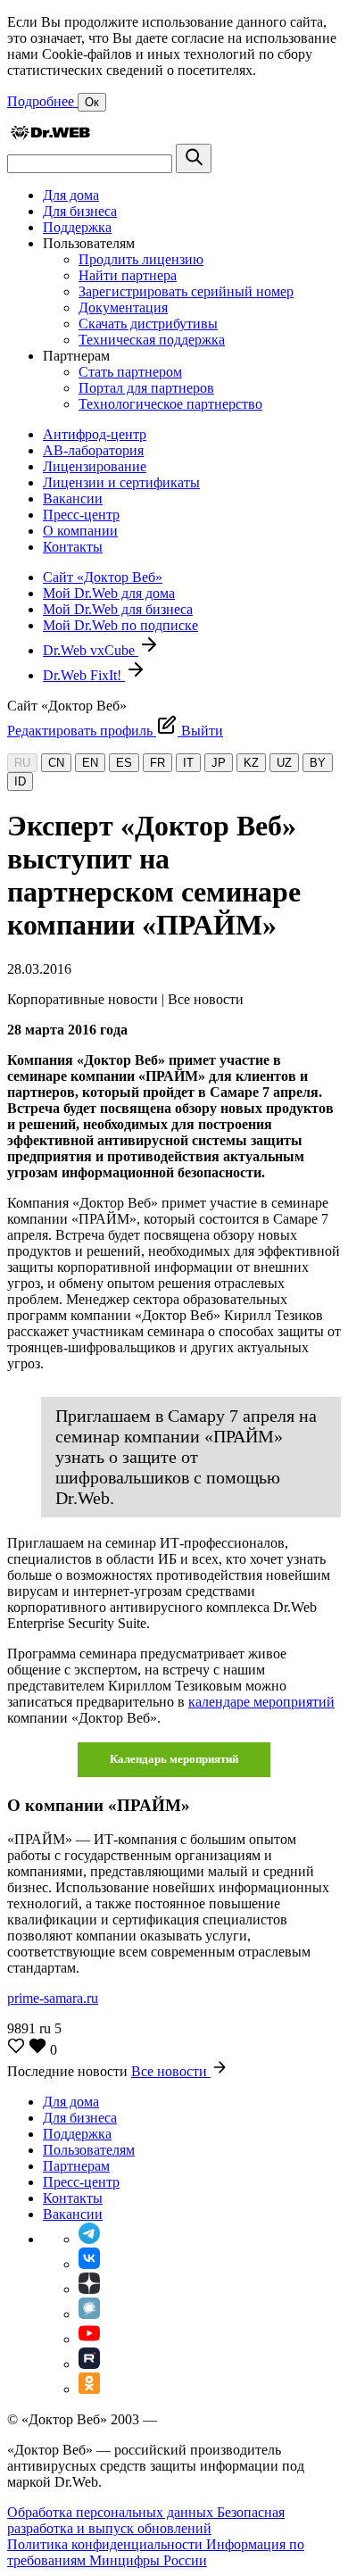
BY (318, 763)
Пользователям (89, 2150)
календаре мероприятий (261, 1702)
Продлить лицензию (141, 259)
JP (219, 763)
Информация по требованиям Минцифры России (156, 2552)
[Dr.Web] (50, 135)
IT (188, 763)
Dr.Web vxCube (91, 650)
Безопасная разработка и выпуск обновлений (146, 2520)
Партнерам (76, 2166)
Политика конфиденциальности (107, 2544)
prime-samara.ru (53, 1998)
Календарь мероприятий (174, 1759)
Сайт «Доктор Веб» (103, 577)
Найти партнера (128, 275)
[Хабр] (89, 2314)
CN (56, 763)
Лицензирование (95, 466)
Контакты (73, 547)
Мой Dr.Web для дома (109, 593)
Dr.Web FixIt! (84, 675)
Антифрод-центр (95, 434)
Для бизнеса (80, 211)
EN (90, 763)
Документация (123, 307)
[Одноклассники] (89, 2389)
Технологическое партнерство (170, 404)
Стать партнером (130, 372)
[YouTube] (89, 2339)
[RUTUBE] (89, 2364)
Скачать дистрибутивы (148, 324)
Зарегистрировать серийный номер (186, 291)
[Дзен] (89, 2289)
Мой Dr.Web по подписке (120, 625)
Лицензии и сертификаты (121, 482)
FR (157, 763)
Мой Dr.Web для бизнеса (118, 609)
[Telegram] (89, 2239)
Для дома (71, 195)
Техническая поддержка (152, 340)
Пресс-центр (81, 515)
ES (124, 763)
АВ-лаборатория (93, 450)
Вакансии (73, 499)
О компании (80, 531)
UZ (284, 763)
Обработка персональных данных (112, 2512)
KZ (251, 763)
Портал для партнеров (146, 388)
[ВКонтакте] (89, 2264)
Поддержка (77, 227)
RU (22, 763)
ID (20, 781)
